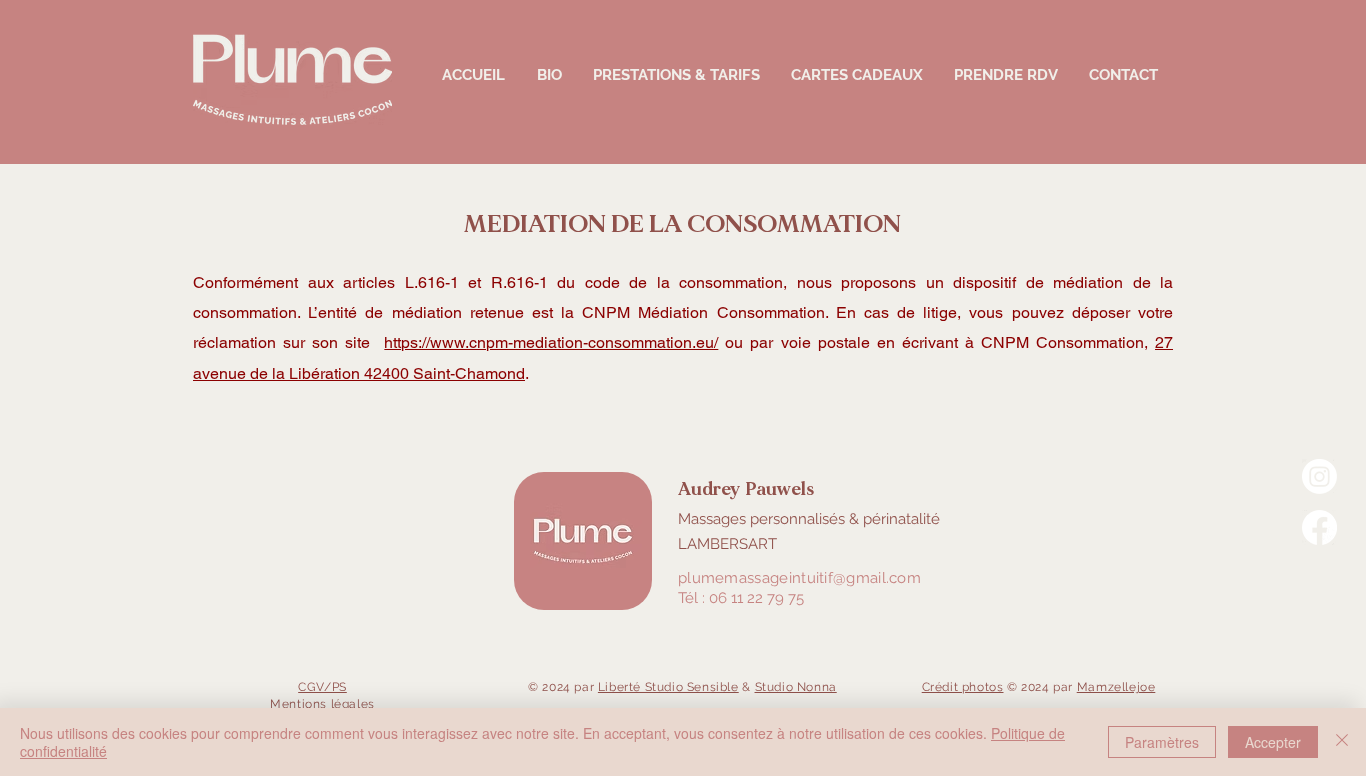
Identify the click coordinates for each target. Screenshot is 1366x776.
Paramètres (1162, 742)
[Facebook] (1319, 527)
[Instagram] (1319, 476)
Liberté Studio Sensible (668, 687)
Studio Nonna (796, 687)
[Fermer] (1342, 742)
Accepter (1273, 742)
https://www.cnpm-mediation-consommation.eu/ (551, 342)
